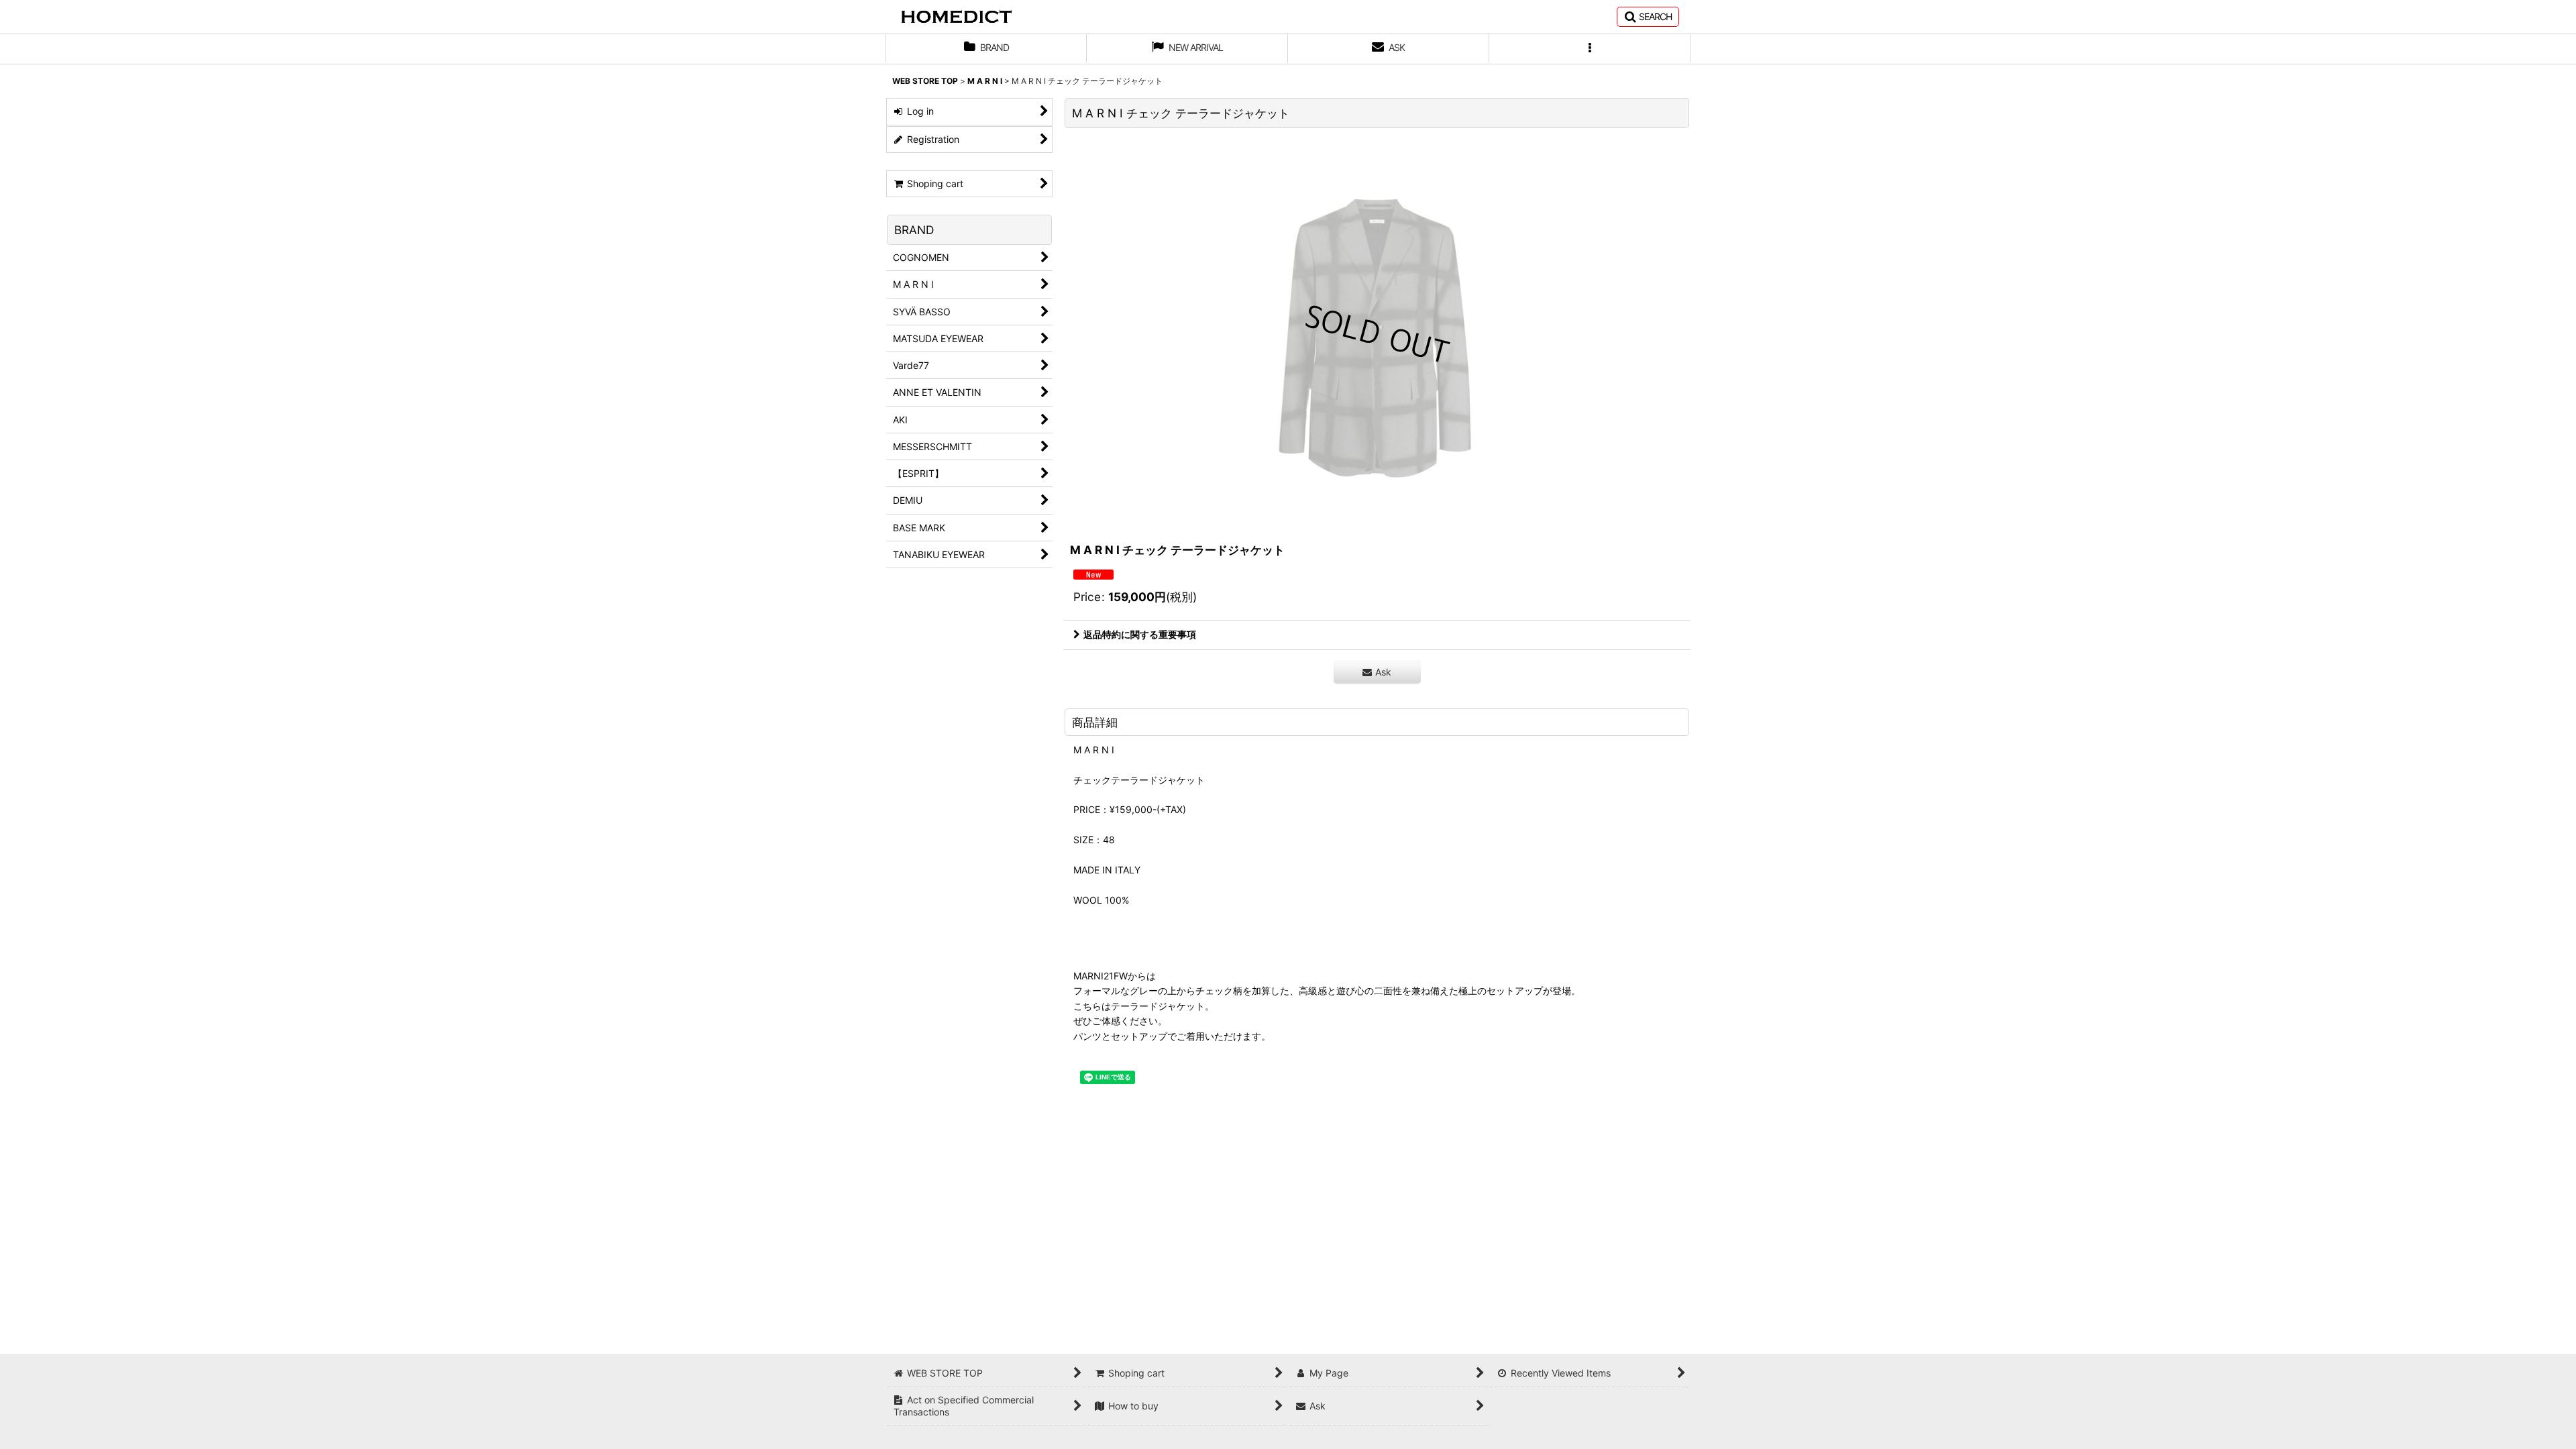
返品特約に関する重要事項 (1140, 634)
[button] (1648, 17)
